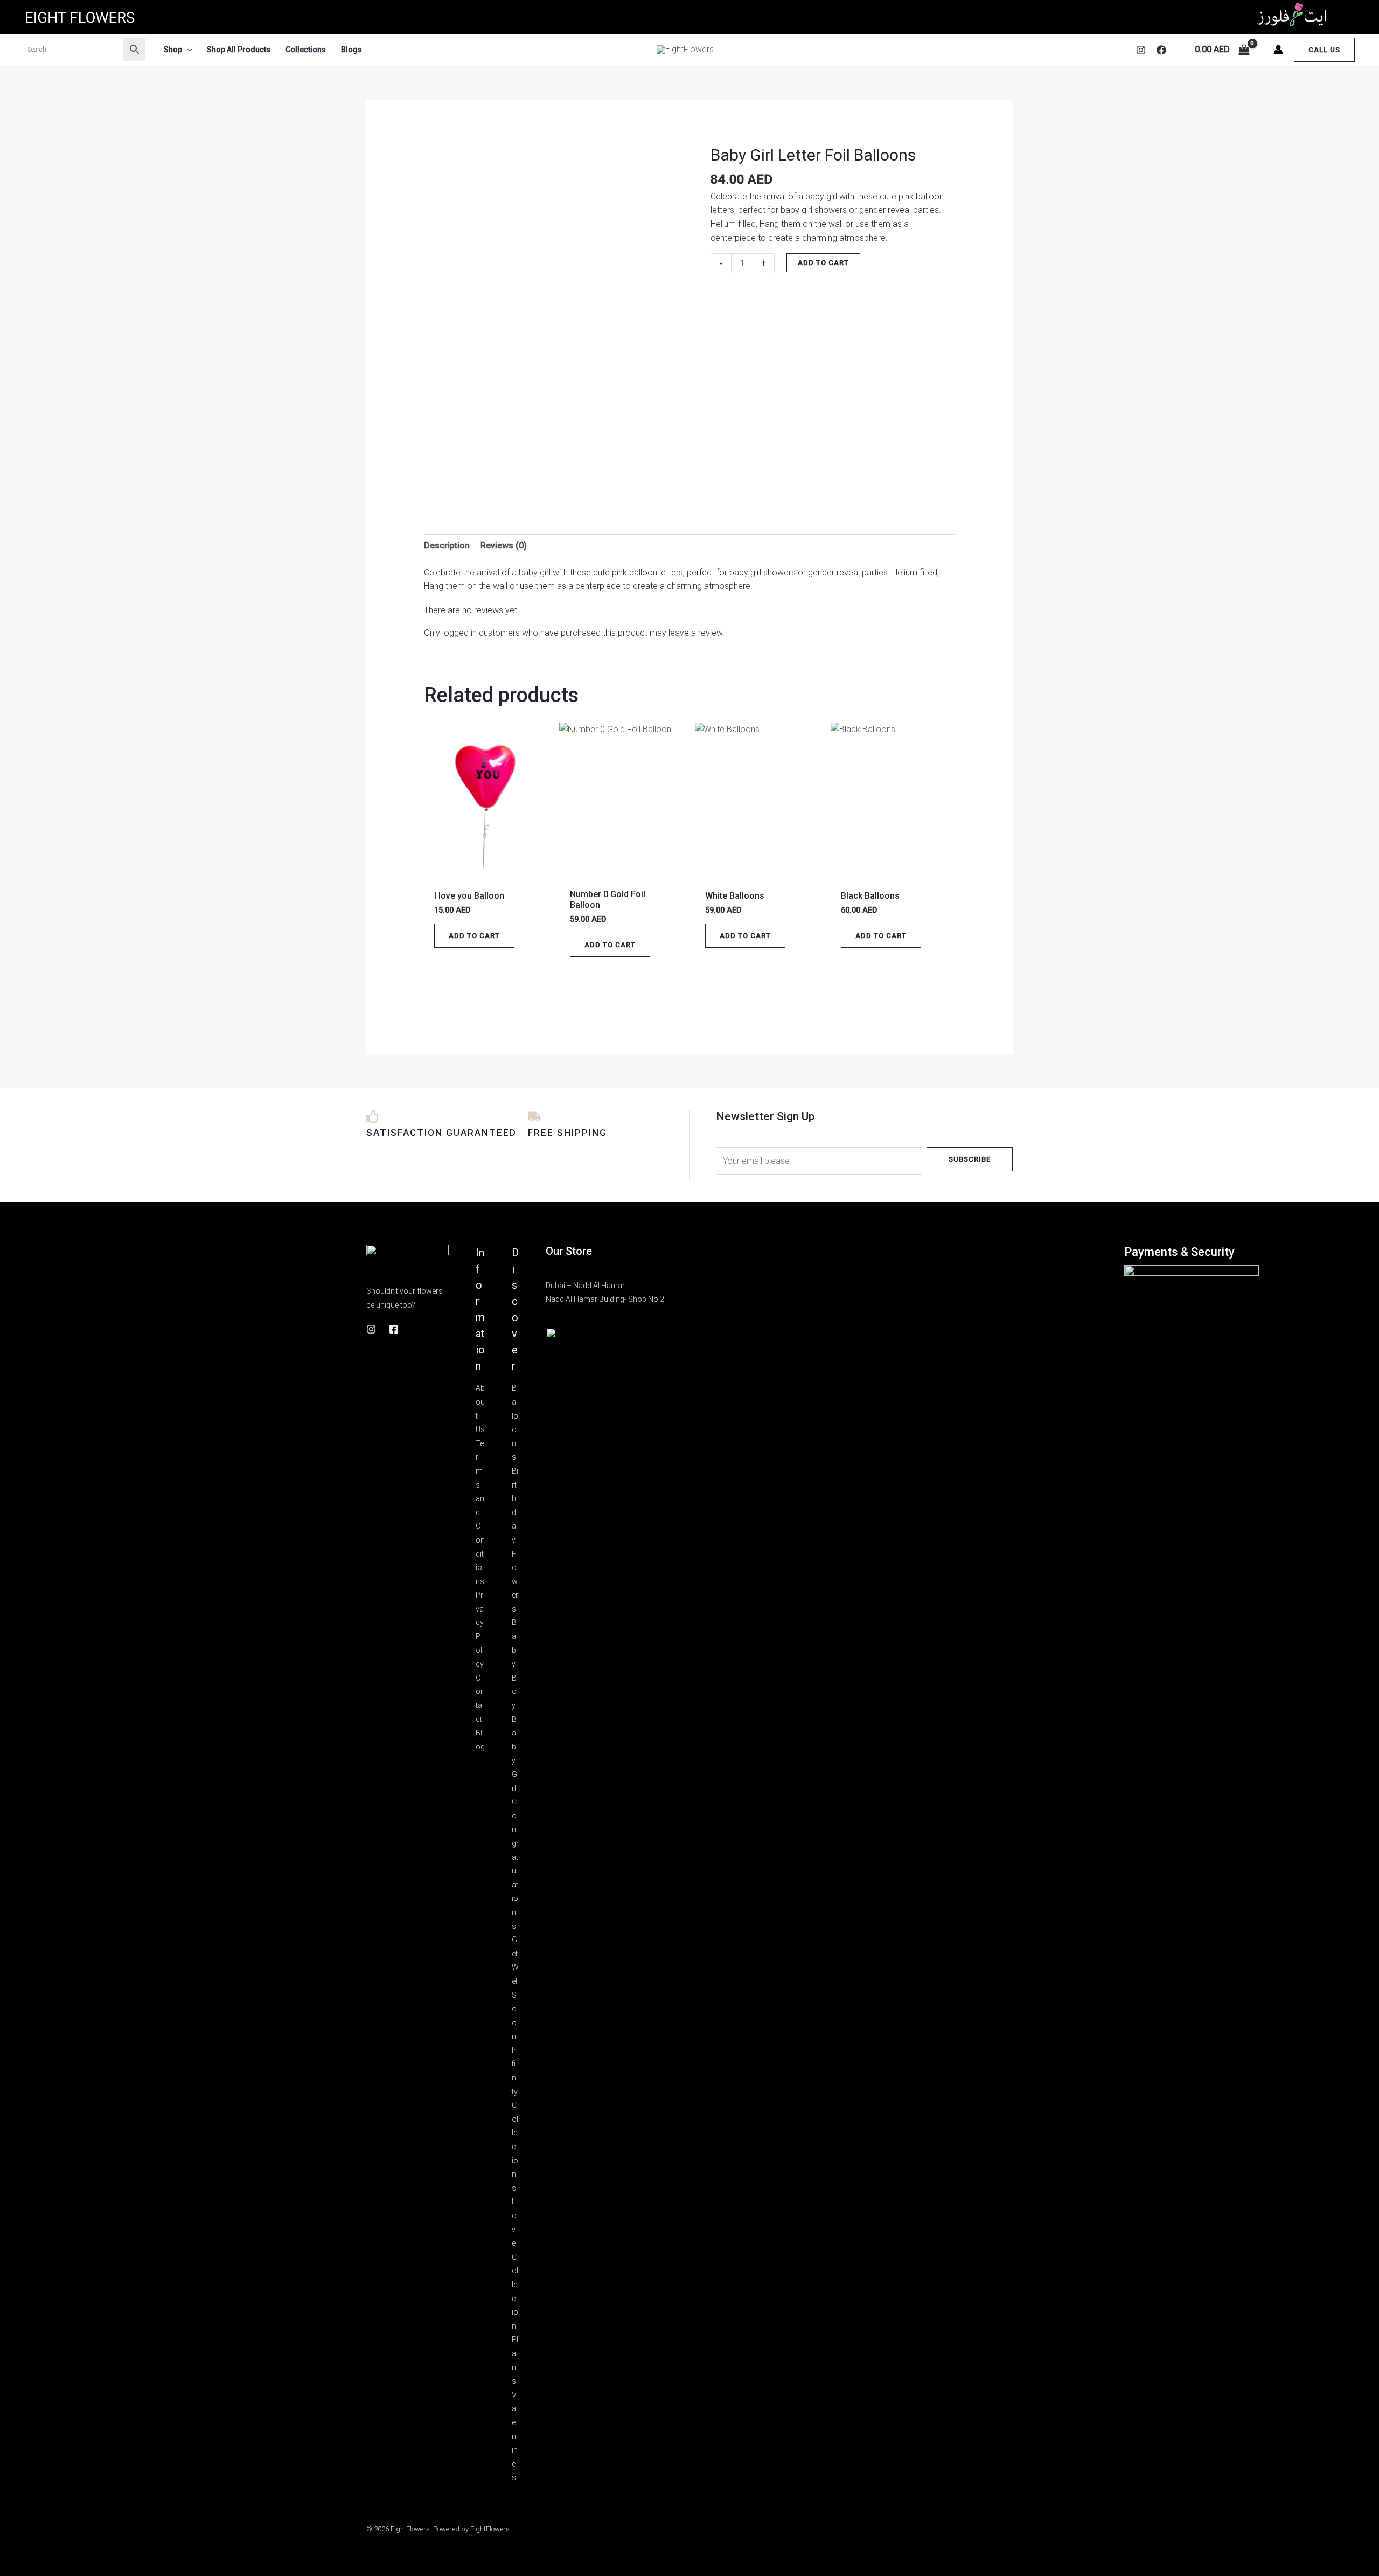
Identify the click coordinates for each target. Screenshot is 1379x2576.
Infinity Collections (515, 2119)
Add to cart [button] (474, 936)
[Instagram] (1141, 50)
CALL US (1324, 50)
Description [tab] (447, 546)
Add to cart (823, 263)
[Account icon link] (1278, 50)
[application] (187, 50)
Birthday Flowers (515, 1540)
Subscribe (970, 1159)
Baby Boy (514, 1664)
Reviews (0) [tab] (504, 546)
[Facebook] (1161, 50)
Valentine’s (515, 2436)
